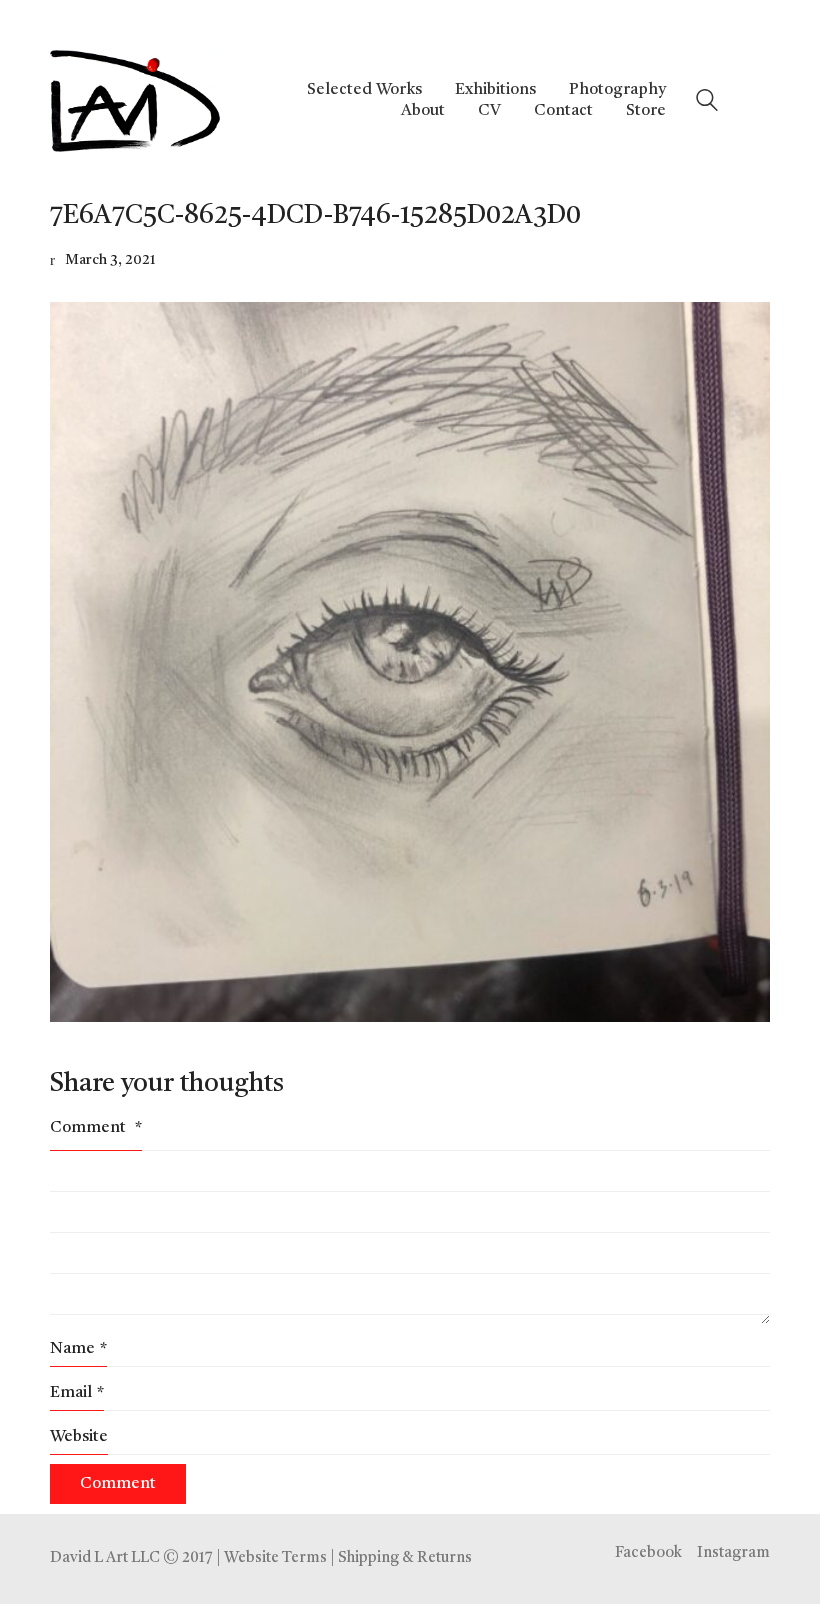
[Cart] (759, 101)
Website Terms (275, 1558)
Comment (96, 1128)
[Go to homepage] (135, 101)
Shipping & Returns (405, 1558)
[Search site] (707, 103)
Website (79, 1437)
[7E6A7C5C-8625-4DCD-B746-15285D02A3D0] (410, 662)
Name (78, 1349)
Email (77, 1393)
